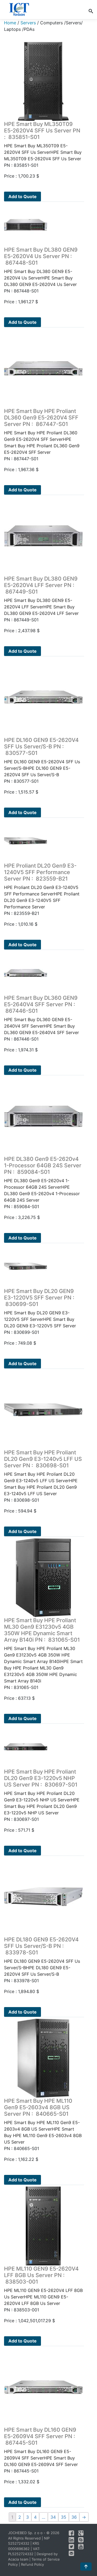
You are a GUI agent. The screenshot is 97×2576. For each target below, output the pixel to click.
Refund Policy (32, 2564)
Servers (28, 23)
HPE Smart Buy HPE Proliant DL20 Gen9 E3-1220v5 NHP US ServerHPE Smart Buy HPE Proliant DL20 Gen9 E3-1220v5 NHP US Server (42, 1792)
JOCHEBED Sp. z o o (26, 2533)
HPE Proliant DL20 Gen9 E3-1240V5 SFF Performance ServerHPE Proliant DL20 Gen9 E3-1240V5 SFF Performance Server (42, 886)
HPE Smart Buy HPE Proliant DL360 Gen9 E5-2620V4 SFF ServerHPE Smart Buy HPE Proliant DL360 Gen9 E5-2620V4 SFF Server (42, 431)
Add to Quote (22, 196)
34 (53, 2517)
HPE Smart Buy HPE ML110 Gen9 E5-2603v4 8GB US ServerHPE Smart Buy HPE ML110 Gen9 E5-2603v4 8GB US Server (43, 2121)
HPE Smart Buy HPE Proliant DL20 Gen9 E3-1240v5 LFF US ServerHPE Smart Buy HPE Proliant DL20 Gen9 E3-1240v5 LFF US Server (43, 1473)
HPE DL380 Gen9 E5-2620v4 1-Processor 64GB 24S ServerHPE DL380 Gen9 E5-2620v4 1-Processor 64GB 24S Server (43, 1179)
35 (64, 2517)
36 (74, 2517)
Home (10, 23)
